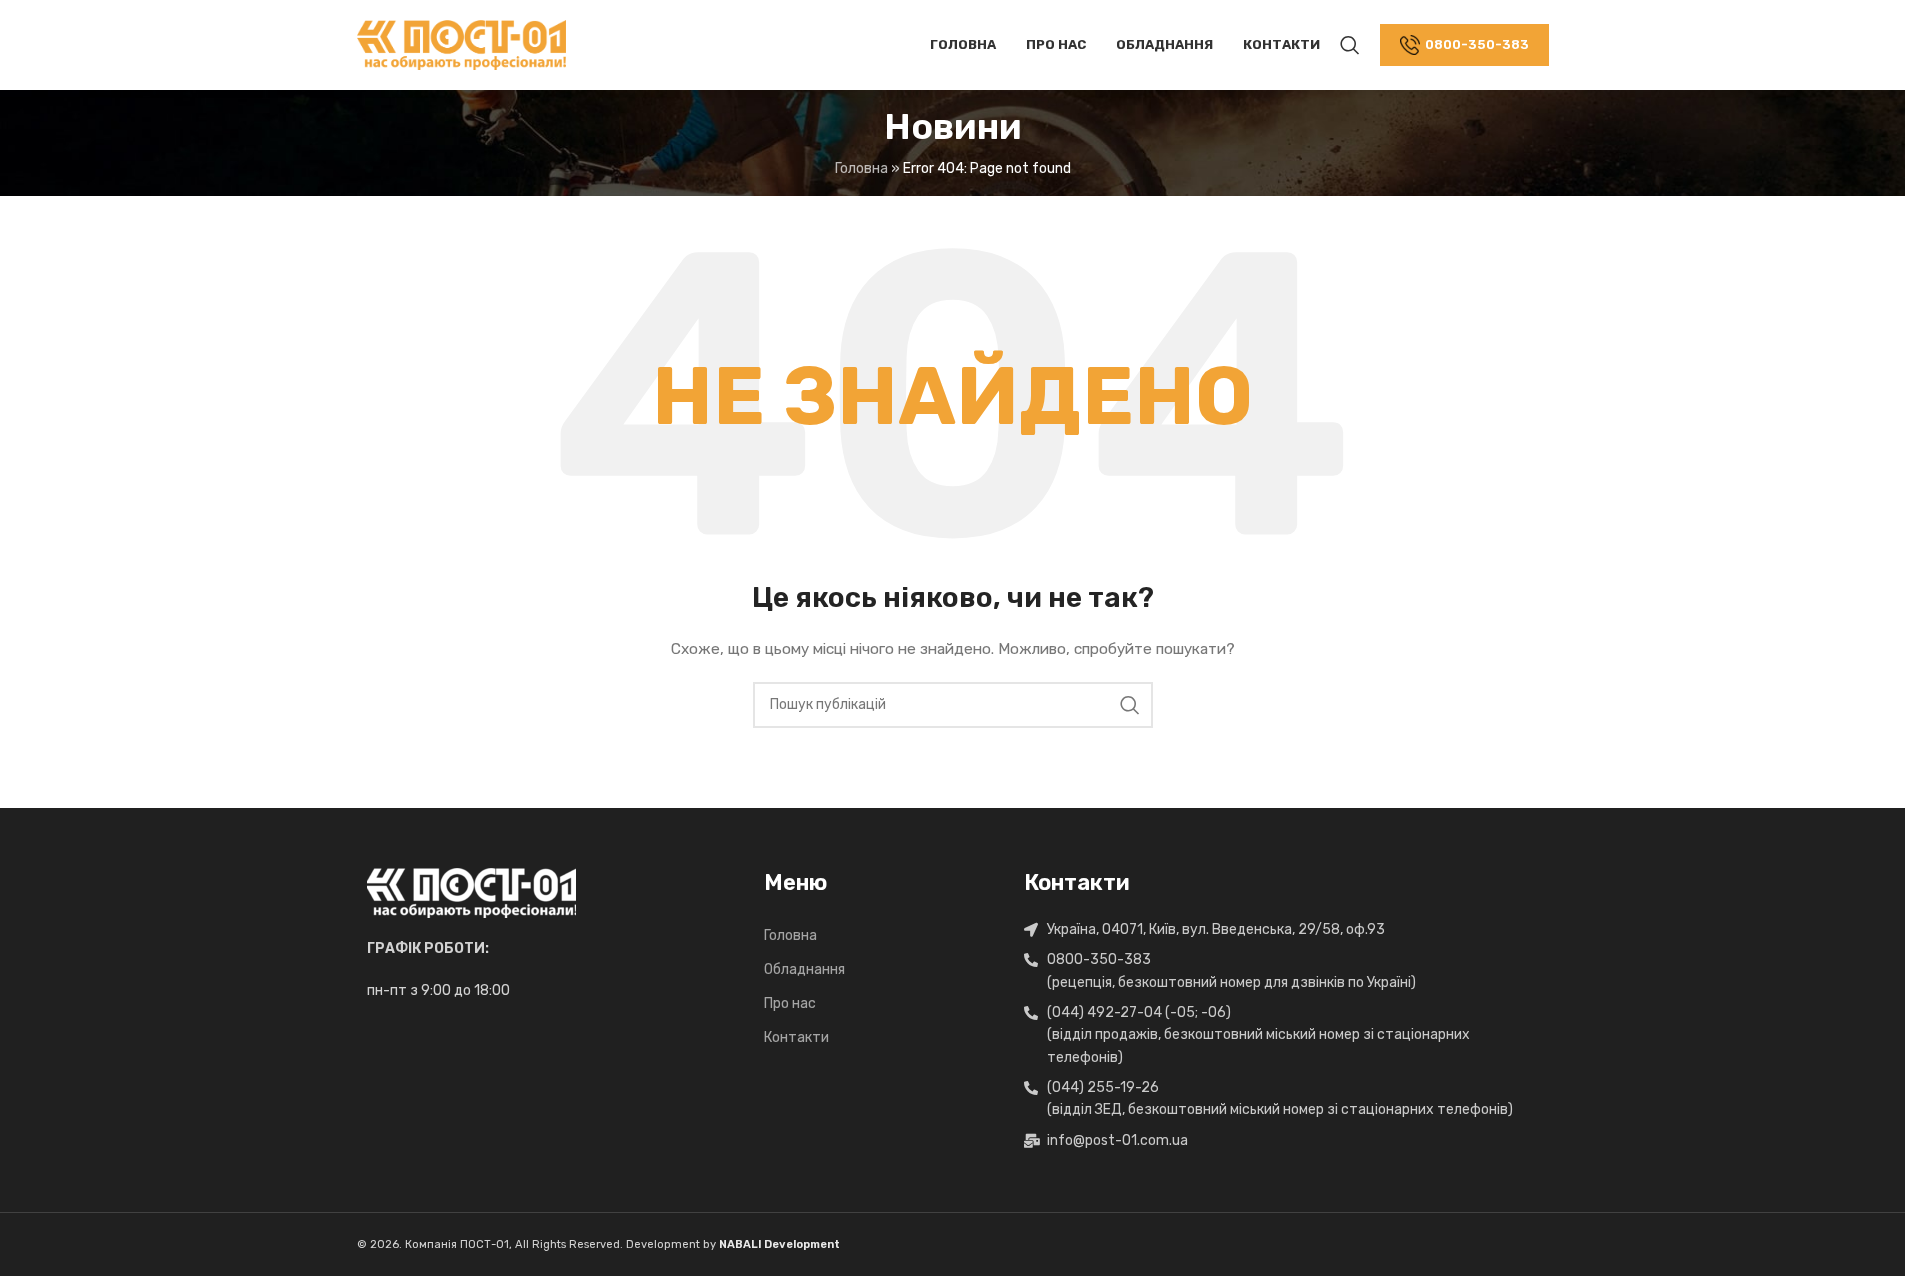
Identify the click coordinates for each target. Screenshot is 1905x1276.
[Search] (1350, 45)
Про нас (790, 1003)
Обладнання (804, 969)
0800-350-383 (1477, 44)
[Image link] (471, 892)
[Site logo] (462, 44)
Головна (790, 935)
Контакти (796, 1037)
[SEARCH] (1130, 705)
